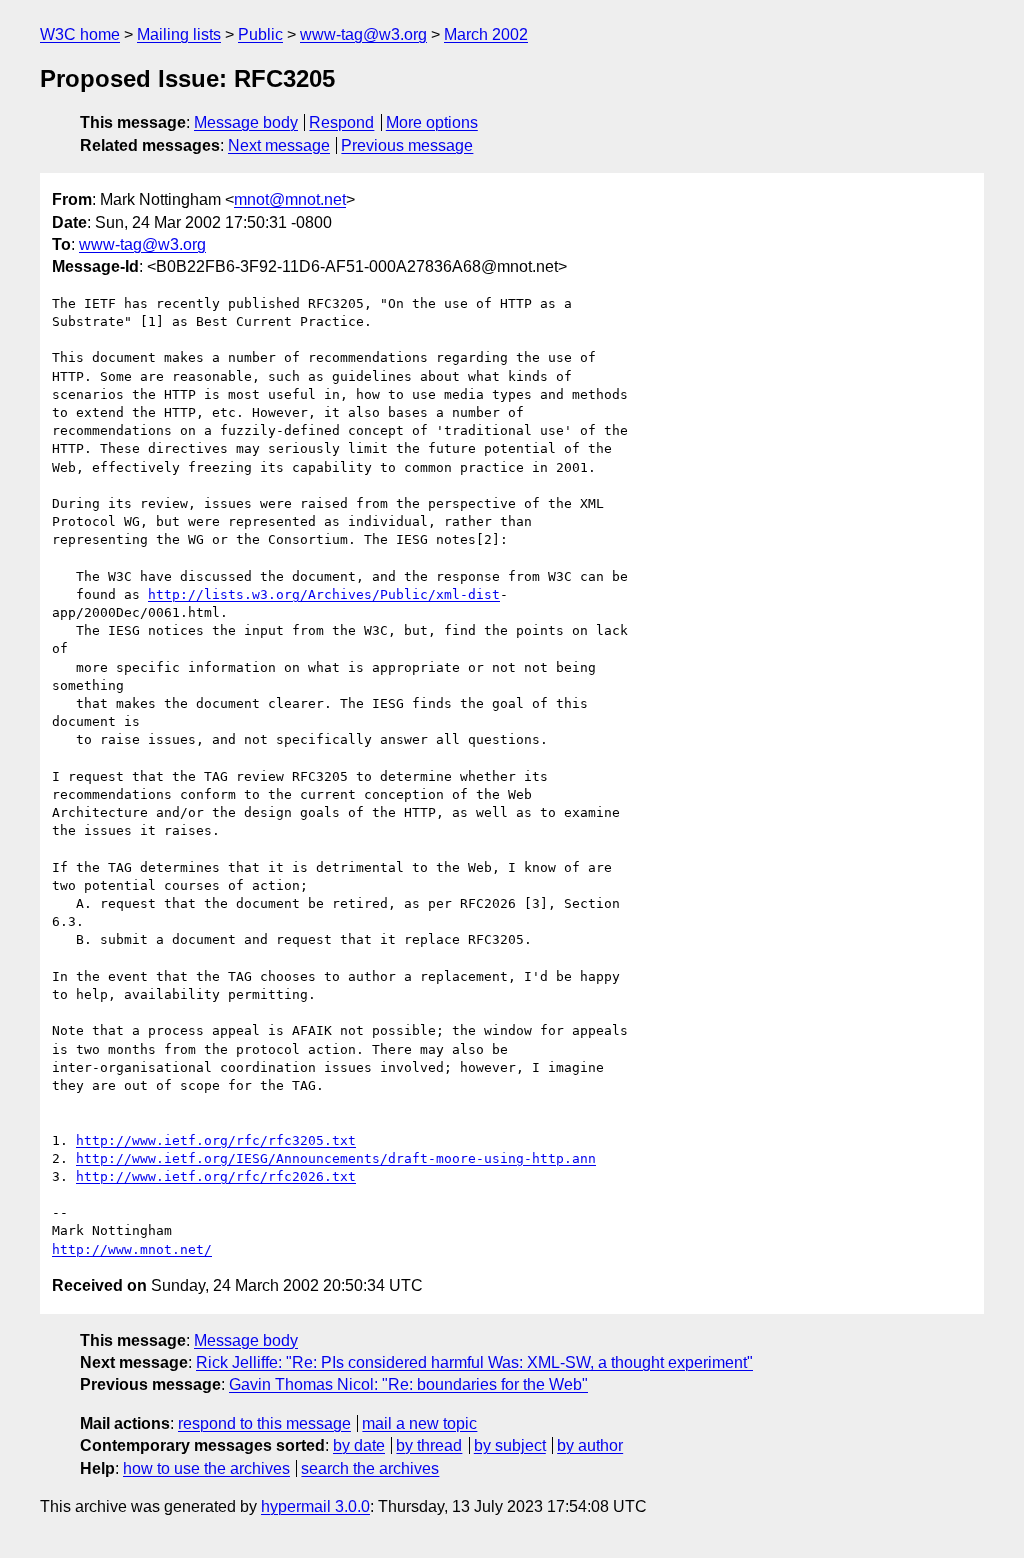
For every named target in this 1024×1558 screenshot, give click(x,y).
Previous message (407, 145)
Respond (341, 122)
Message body (246, 122)
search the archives (370, 1468)
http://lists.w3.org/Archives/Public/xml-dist (324, 594)
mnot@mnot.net (290, 199)
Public (260, 34)
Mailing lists (179, 34)
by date (359, 1445)
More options (432, 122)
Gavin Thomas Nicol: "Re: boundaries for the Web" (408, 1384)
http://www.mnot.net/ (132, 1249)
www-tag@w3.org (363, 34)
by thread (429, 1445)
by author (590, 1445)
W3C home (80, 34)
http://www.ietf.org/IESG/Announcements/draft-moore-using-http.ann (336, 1158)
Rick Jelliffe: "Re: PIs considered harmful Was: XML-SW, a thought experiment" (474, 1362)
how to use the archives (206, 1468)
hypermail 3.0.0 (315, 1506)
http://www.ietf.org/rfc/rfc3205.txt (216, 1140)
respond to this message (264, 1423)
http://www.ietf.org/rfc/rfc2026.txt (216, 1176)
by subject (510, 1445)
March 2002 (486, 34)
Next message (279, 145)
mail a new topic (419, 1423)
